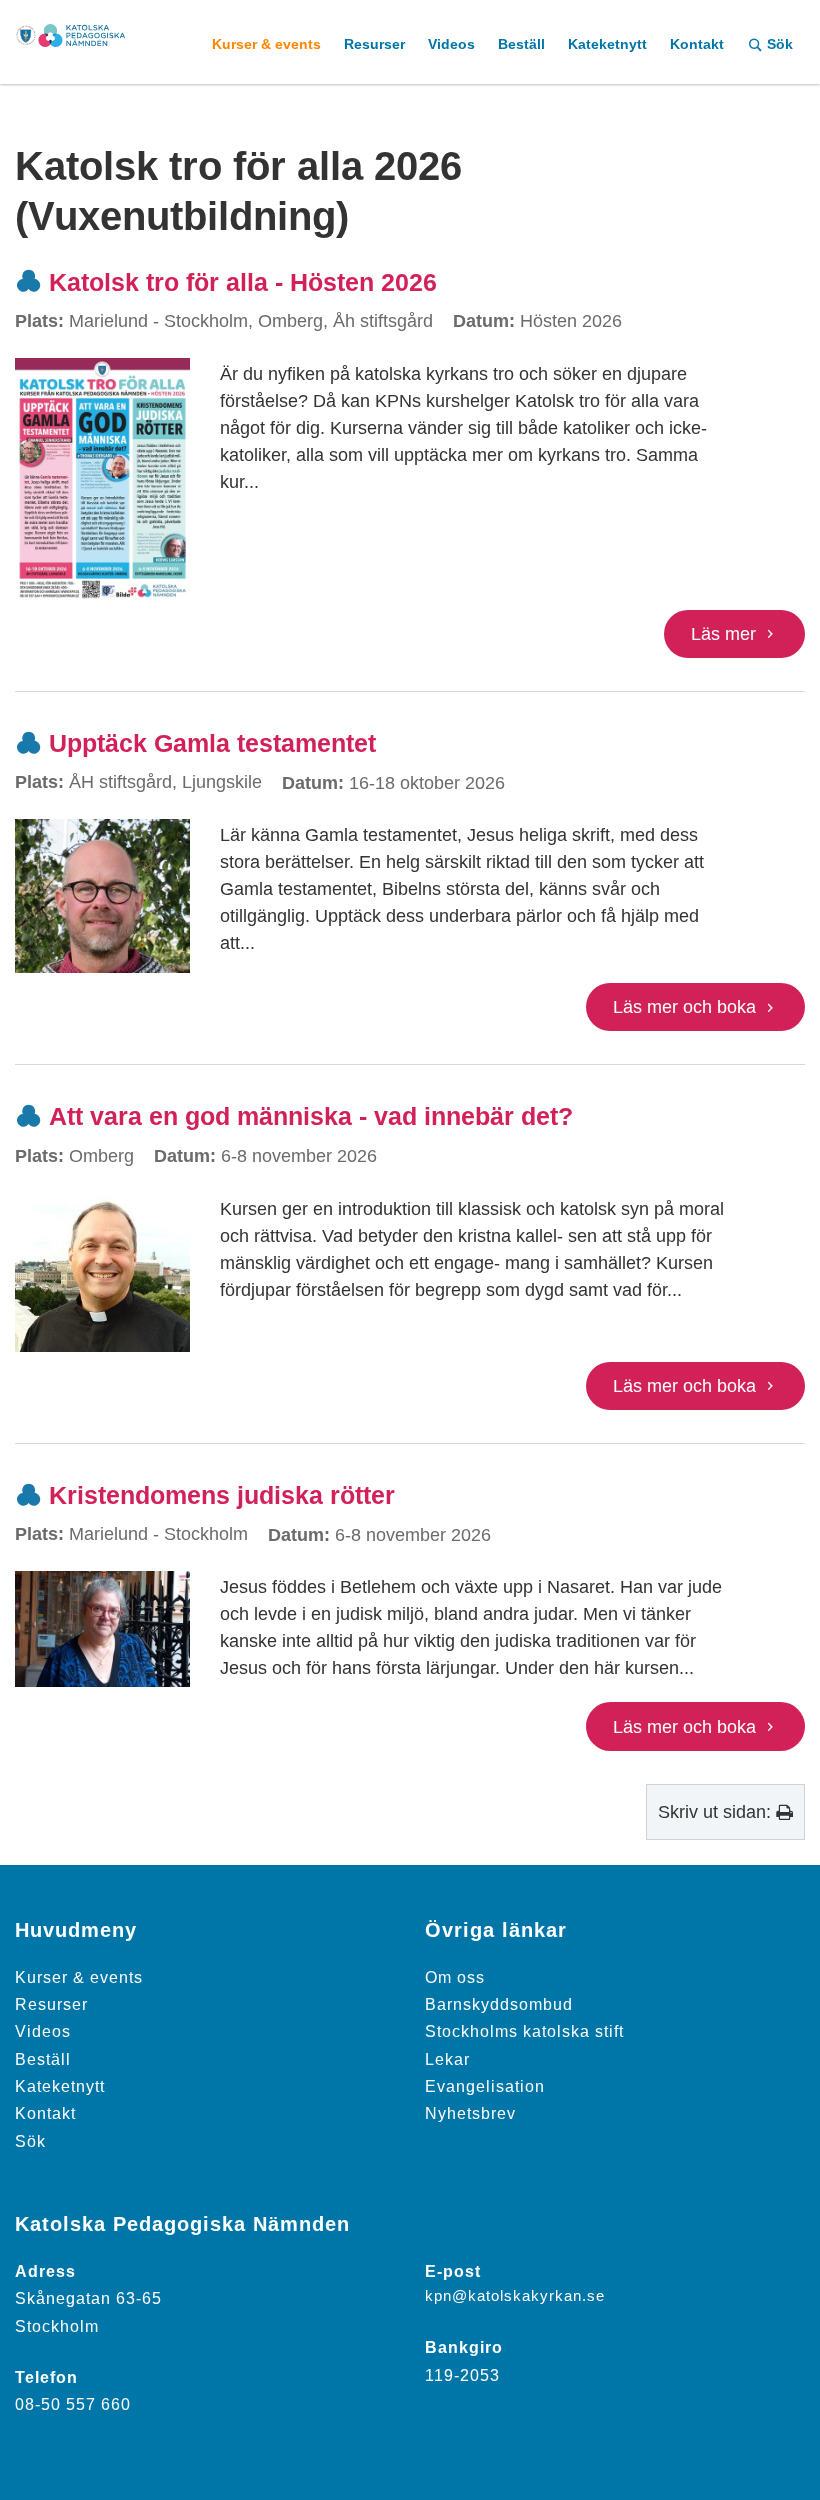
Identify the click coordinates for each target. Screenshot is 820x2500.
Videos (43, 2031)
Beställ (43, 2059)
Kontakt (45, 2113)
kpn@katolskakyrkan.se (515, 2296)
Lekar (447, 2059)
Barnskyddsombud (499, 2004)
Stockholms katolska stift (524, 2031)
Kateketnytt (60, 2086)
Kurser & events (79, 1977)
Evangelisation (485, 2086)
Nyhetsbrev (470, 2113)
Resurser (51, 2004)
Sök (30, 2141)
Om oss (455, 1977)
